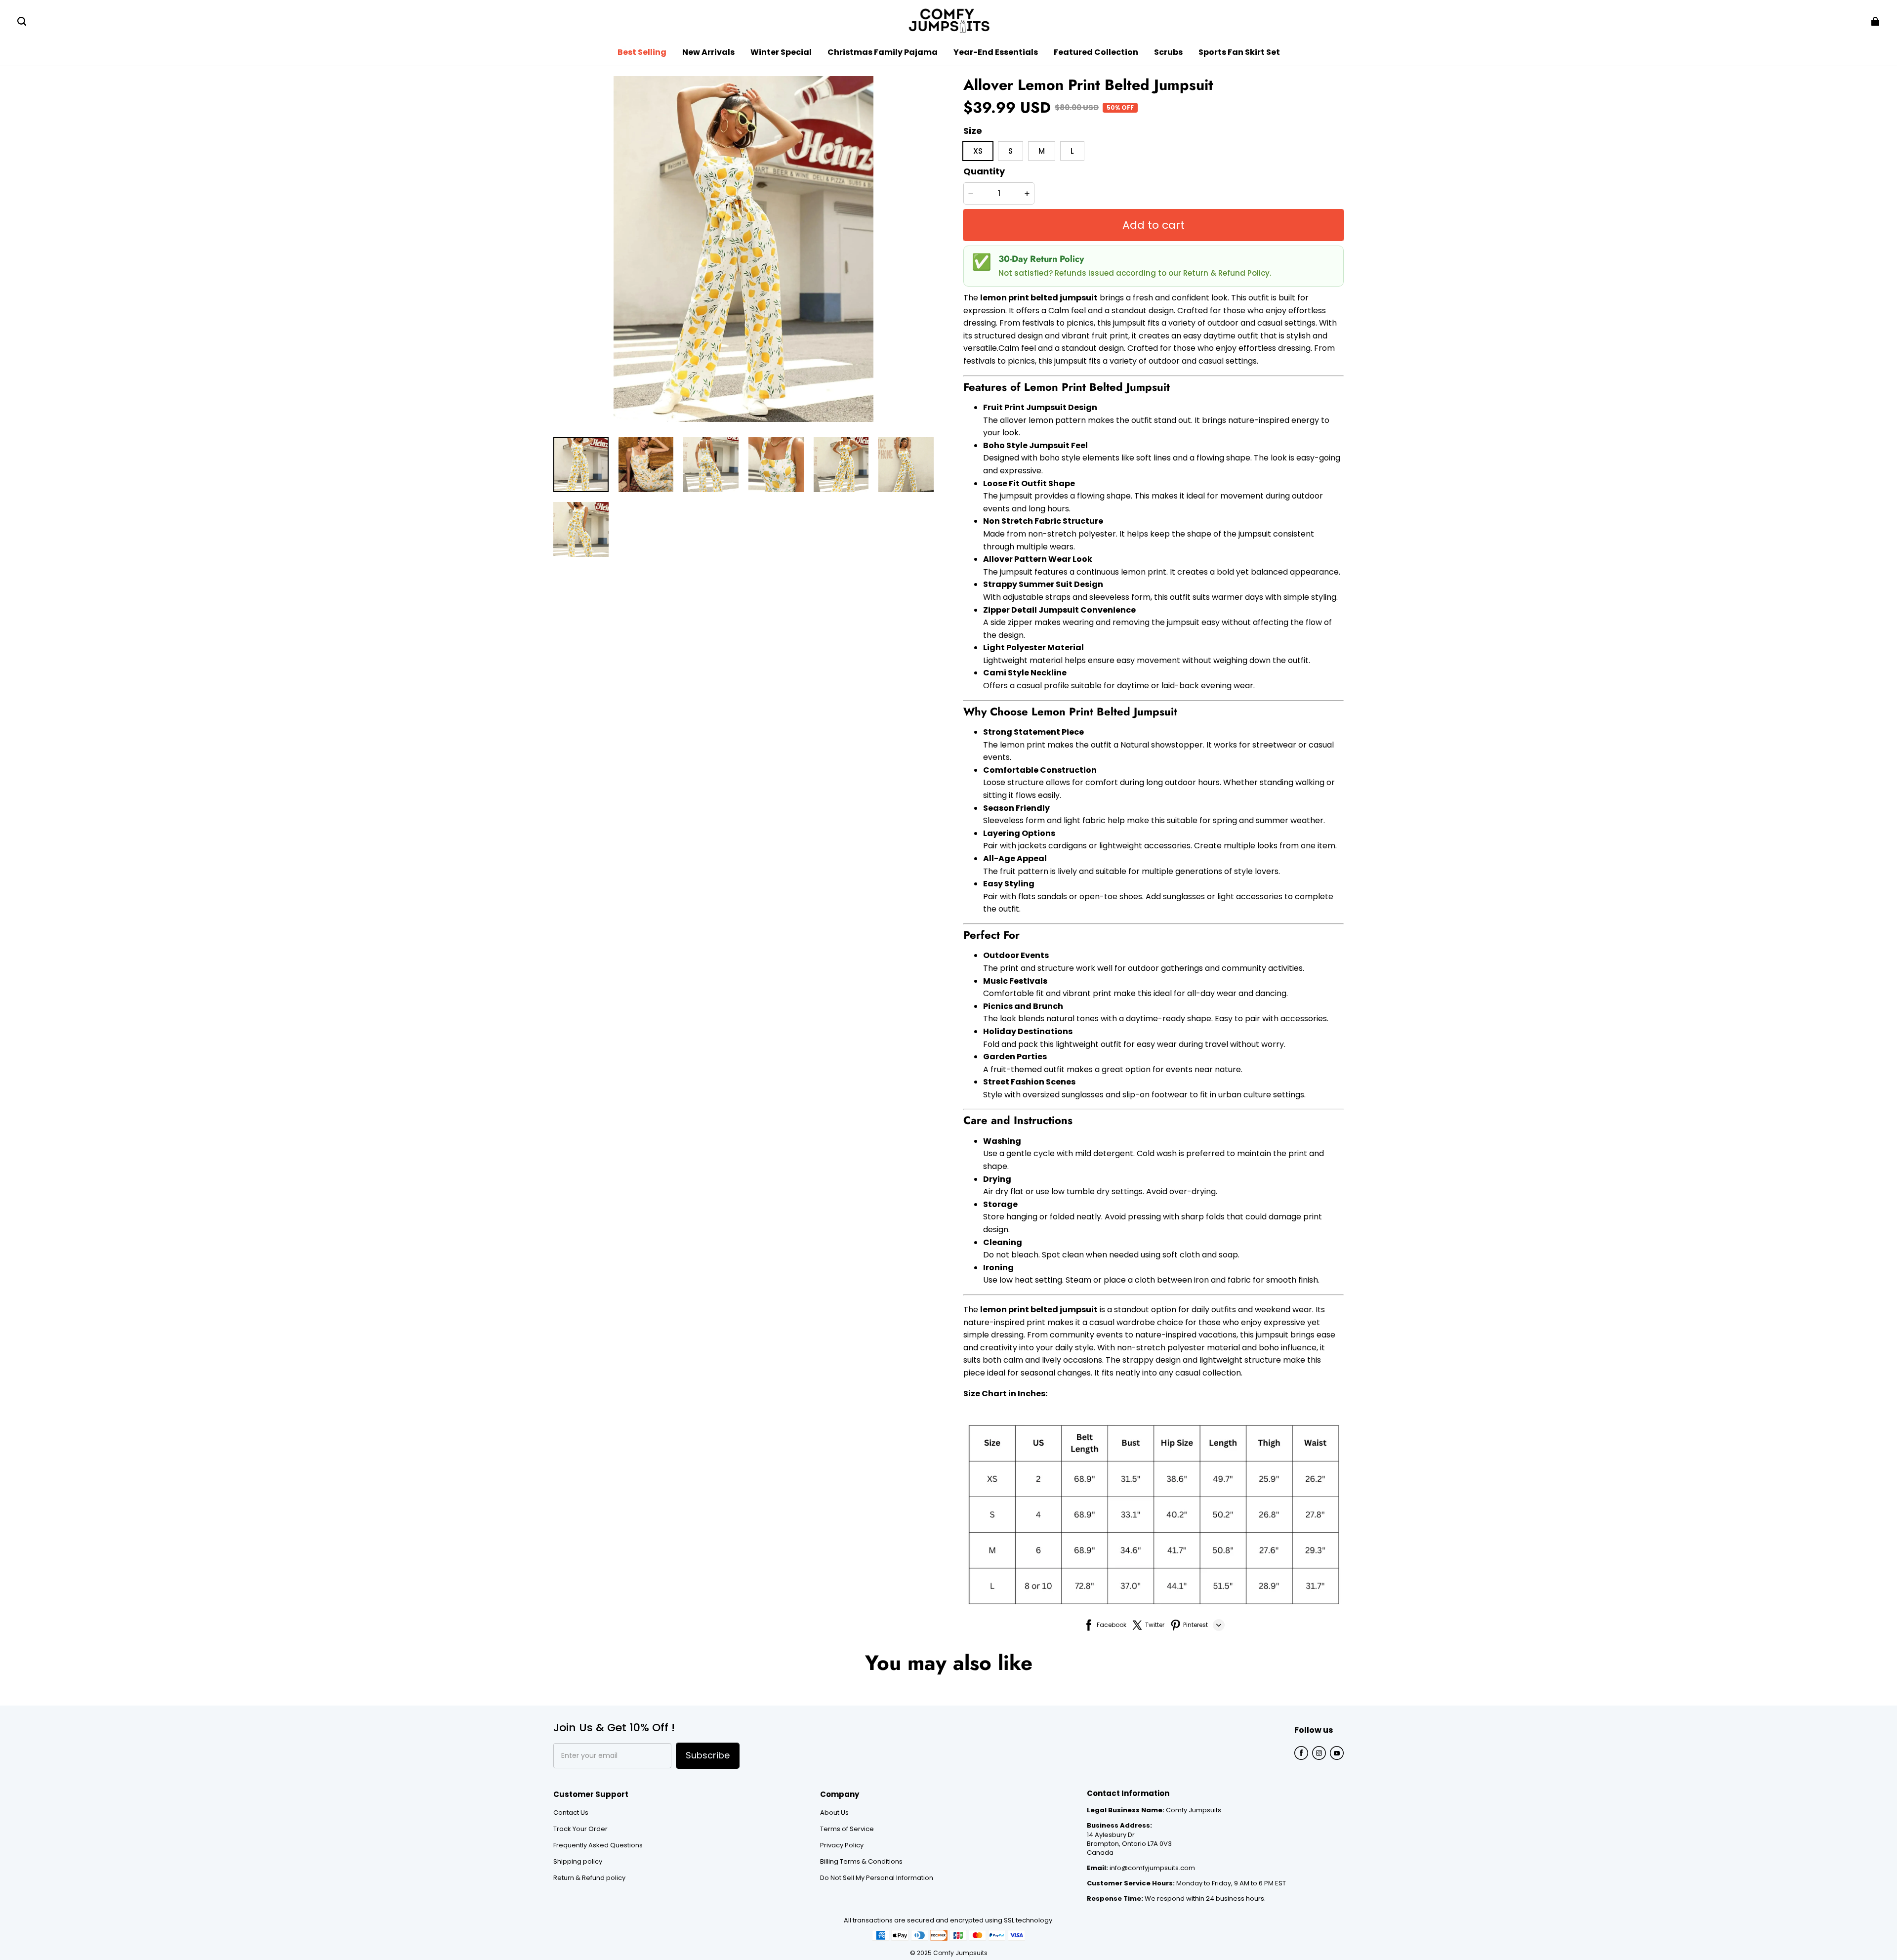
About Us (834, 1813)
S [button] (1010, 151)
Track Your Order (580, 1829)
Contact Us (571, 1813)
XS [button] (978, 151)
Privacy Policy (842, 1845)
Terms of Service (847, 1829)
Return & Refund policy (589, 1878)
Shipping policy (578, 1862)
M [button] (1042, 151)
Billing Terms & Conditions (861, 1862)
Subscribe (708, 1755)
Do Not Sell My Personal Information (877, 1878)
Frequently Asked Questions (598, 1845)
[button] (22, 21)
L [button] (1072, 151)
